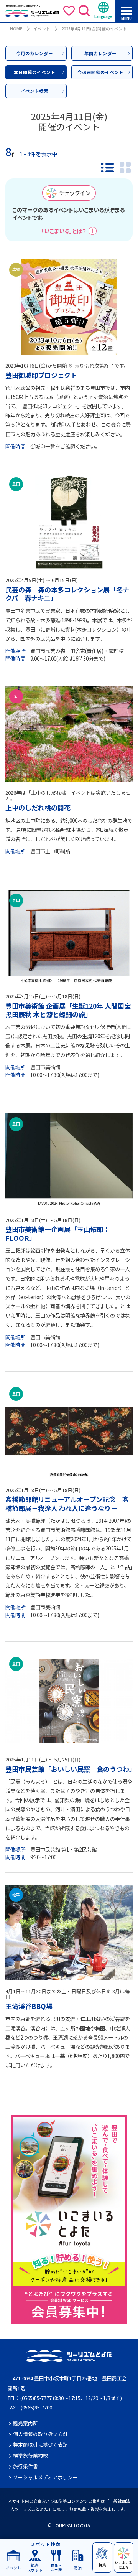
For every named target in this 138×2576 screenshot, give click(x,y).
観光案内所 (25, 2423)
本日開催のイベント (34, 72)
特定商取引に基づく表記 (40, 2445)
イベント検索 (34, 91)
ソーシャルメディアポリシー (45, 2477)
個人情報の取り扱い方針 (40, 2434)
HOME (16, 29)
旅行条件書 (25, 2466)
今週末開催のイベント (100, 72)
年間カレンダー (100, 53)
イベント (42, 29)
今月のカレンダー (34, 53)
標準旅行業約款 (30, 2456)
